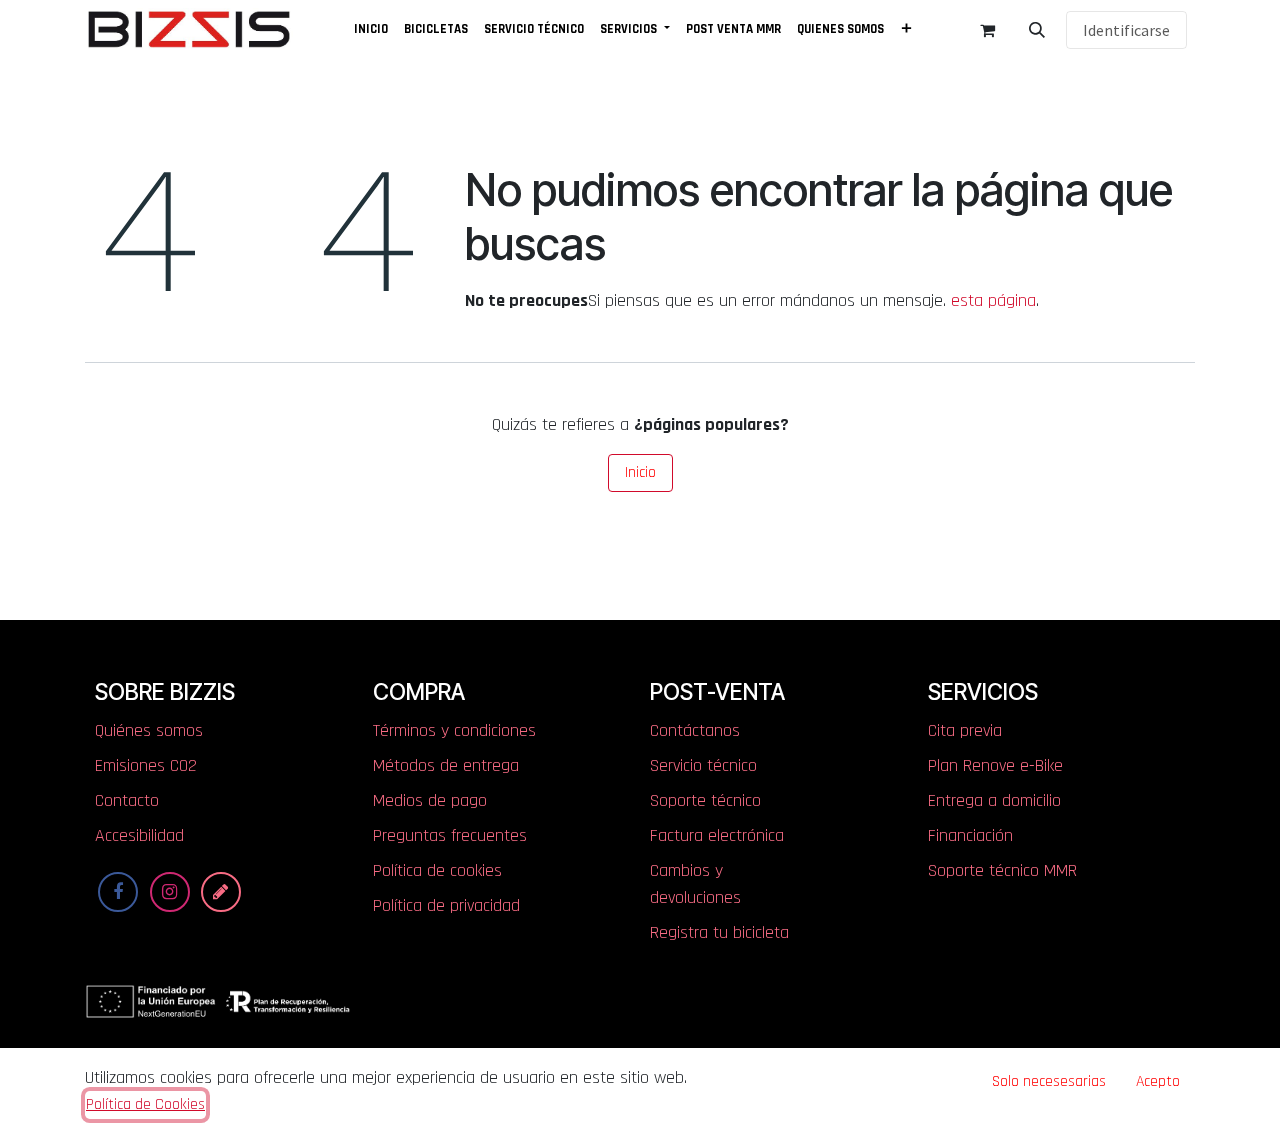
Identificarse (1126, 30)
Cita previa (965, 730)
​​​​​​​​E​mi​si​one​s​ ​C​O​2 (146, 765)
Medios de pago (430, 800)
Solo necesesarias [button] (1049, 1081)
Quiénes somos (149, 730)
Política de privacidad (446, 905)
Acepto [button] (1158, 1081)
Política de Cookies (145, 1104)
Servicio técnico (703, 765)
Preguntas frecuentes (450, 835)
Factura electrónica (717, 835)
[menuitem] (371, 30)
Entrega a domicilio (994, 800)
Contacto (127, 800)
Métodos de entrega (446, 765)
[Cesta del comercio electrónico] (987, 30)
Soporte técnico (705, 800)
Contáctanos (695, 730)
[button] (1037, 30)
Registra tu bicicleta (719, 932)
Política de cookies (437, 870)
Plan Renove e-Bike (995, 765)
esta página (993, 300)
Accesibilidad (139, 835)
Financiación (970, 835)
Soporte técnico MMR (1002, 870)
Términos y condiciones (454, 730)
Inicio (640, 472)
